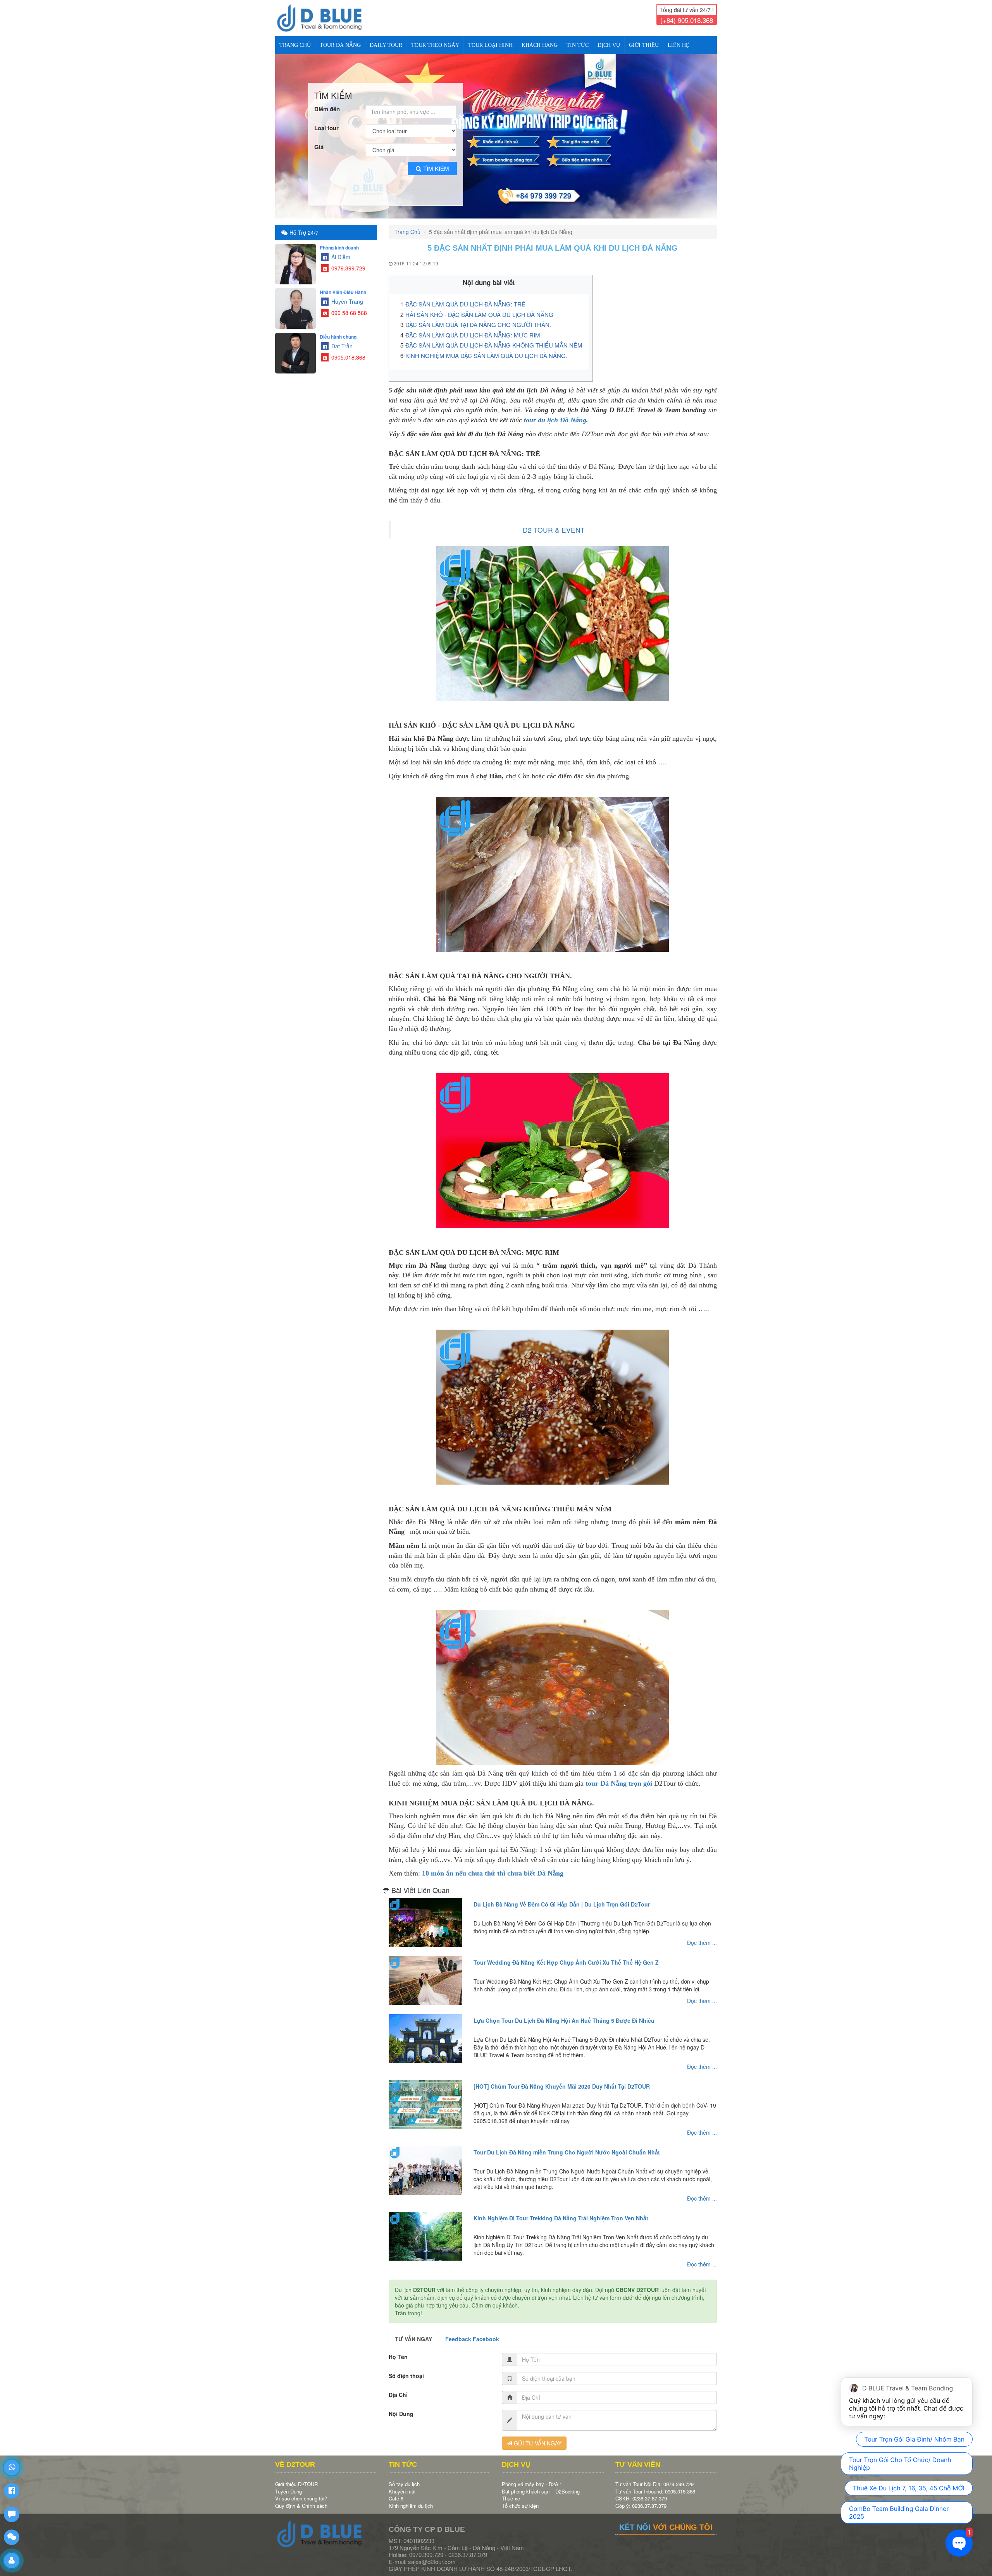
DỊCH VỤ (609, 45)
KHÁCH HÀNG (540, 45)
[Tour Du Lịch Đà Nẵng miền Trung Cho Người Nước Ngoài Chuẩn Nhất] (425, 2164)
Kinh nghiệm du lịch (411, 2499)
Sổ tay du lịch (404, 2477)
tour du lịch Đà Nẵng (555, 413)
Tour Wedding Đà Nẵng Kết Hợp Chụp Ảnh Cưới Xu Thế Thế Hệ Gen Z (566, 1956)
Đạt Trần (341, 339)
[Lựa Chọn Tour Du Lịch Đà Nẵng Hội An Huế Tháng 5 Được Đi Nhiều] (425, 2032)
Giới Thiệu (644, 45)
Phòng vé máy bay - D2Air (531, 2477)
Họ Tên (398, 2350)
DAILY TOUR (386, 45)
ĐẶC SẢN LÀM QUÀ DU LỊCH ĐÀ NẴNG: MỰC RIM (473, 328)
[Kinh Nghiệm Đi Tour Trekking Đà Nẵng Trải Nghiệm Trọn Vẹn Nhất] (425, 2230)
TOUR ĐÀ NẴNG (340, 45)
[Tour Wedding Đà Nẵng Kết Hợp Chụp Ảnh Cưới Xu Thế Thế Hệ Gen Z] (425, 1974)
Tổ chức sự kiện (520, 2499)
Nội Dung (401, 2407)
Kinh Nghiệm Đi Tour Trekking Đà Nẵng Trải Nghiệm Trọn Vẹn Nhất (561, 2211)
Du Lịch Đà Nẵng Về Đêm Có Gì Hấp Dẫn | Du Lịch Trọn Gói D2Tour (562, 1898)
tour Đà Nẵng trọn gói (619, 1777)
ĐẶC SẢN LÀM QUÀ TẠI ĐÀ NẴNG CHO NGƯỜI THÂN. (478, 318)
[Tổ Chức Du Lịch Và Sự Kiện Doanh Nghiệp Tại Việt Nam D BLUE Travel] (326, 18)
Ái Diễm (340, 250)
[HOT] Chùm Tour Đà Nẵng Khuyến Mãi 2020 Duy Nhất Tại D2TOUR (562, 2080)
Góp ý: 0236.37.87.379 (641, 2499)
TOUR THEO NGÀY (435, 45)
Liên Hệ (679, 45)
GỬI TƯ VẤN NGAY (537, 2437)
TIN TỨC (578, 45)
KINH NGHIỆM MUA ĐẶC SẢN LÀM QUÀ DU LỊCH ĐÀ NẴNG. (486, 349)
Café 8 (396, 2492)
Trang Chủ (295, 45)
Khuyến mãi (402, 2485)
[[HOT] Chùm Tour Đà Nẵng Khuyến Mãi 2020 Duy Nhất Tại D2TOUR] (425, 2098)
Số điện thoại (406, 2369)
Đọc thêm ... (702, 1936)
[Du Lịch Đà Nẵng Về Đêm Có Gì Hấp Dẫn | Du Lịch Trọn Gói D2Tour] (425, 1916)
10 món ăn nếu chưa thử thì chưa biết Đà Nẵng (493, 1867)
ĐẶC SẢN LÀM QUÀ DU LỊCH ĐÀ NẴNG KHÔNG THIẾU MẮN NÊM (494, 338)
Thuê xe (511, 2492)
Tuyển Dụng (288, 2485)
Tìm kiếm (436, 162)
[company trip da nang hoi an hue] (496, 133)
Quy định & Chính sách (301, 2499)
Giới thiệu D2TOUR (296, 2477)
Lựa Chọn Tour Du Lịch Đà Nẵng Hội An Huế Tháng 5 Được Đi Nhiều (564, 2014)
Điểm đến (327, 102)
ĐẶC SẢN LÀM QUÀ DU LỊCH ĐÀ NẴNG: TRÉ (465, 298)
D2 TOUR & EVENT (554, 523)
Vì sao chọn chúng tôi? (301, 2492)
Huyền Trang (346, 295)
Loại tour (326, 121)
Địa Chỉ (398, 2388)
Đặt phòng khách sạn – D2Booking (541, 2485)
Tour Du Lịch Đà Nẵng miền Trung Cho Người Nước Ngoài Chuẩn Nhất (567, 2146)
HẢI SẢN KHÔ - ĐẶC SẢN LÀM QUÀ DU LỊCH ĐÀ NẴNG (480, 308)
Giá (319, 140)
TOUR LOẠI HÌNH (490, 45)
